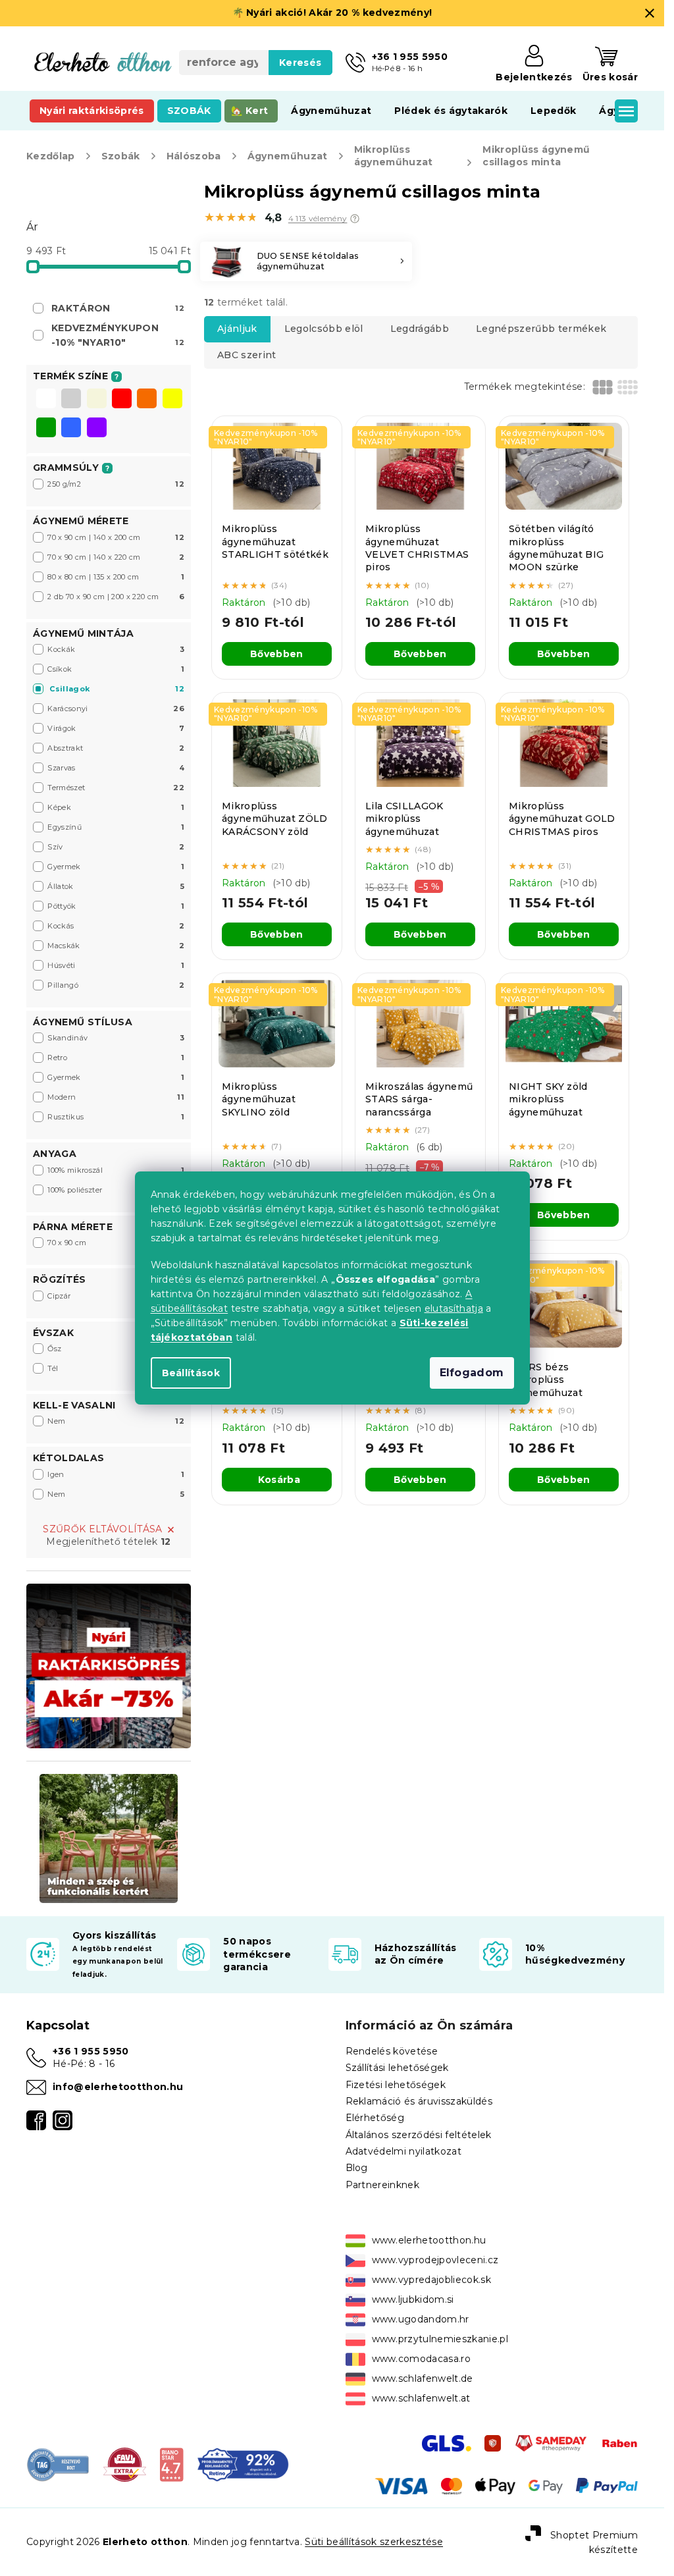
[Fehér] (46, 400)
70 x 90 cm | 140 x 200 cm (116, 537)
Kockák (116, 649)
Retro (116, 1058)
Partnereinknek (383, 2185)
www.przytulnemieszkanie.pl (440, 2339)
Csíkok (116, 669)
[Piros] (122, 400)
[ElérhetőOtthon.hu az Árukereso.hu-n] (58, 2464)
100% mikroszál (116, 1170)
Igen (116, 1474)
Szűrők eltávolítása (102, 1529)
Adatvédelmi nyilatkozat (404, 2151)
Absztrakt (116, 748)
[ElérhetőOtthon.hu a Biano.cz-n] (171, 2464)
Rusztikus (116, 1117)
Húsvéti (116, 965)
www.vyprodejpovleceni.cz (435, 2260)
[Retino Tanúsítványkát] (243, 2464)
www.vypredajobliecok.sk (432, 2280)
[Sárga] (172, 400)
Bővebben (277, 654)
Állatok (116, 886)
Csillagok (117, 689)
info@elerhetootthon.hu (118, 2087)
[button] (355, 219)
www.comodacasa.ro (422, 2359)
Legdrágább (420, 329)
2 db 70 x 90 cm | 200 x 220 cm (116, 597)
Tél (116, 1368)
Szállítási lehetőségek (397, 2068)
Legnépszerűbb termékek (541, 329)
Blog (357, 2168)
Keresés (300, 63)
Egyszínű (116, 827)
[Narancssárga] (147, 400)
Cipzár (116, 1296)
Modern (116, 1097)
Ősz (116, 1349)
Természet (116, 788)
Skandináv (116, 1038)
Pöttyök (116, 906)
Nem (116, 1421)
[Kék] (71, 429)
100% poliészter (116, 1190)
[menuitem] (92, 111)
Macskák (116, 946)
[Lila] (97, 429)
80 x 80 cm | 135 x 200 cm (116, 577)
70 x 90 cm (116, 1243)
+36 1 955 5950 (91, 2051)
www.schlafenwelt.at (421, 2398)
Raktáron (118, 308)
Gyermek (116, 867)
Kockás (116, 926)
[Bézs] (97, 400)
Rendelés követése (392, 2051)
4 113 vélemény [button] (318, 219)
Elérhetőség (375, 2118)
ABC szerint (247, 355)
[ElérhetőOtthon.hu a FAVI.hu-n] (125, 2464)
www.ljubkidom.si (413, 2299)
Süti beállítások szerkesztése (374, 2542)
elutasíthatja (454, 1308)
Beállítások (191, 1373)
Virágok (116, 728)
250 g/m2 (116, 484)
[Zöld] (46, 429)
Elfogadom (472, 1373)
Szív (116, 847)
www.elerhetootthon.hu (429, 2240)
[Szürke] (71, 400)
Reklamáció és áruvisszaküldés (419, 2101)
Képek (116, 807)
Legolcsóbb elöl (324, 329)
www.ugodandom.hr (421, 2319)
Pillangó (116, 985)
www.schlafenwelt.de (423, 2378)
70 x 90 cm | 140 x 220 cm (116, 557)
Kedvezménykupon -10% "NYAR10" (118, 335)
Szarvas (116, 768)
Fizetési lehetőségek (396, 2085)
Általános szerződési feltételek (419, 2135)
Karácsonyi (116, 709)
